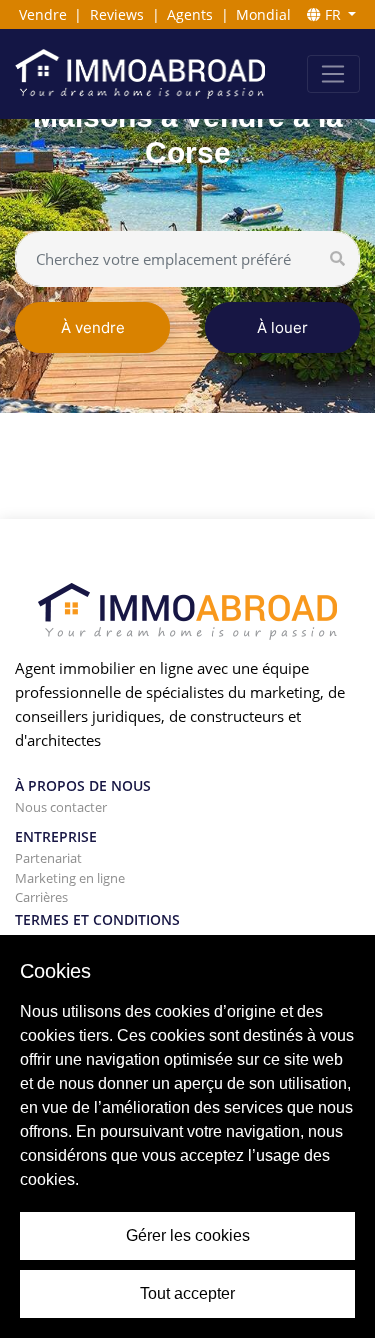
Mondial (263, 14)
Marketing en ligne (70, 878)
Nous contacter (61, 807)
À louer (282, 327)
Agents (190, 14)
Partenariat (48, 858)
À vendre (93, 327)
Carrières (41, 897)
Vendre (43, 14)
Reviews (117, 14)
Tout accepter (187, 1293)
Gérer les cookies (188, 1235)
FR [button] (333, 14)
